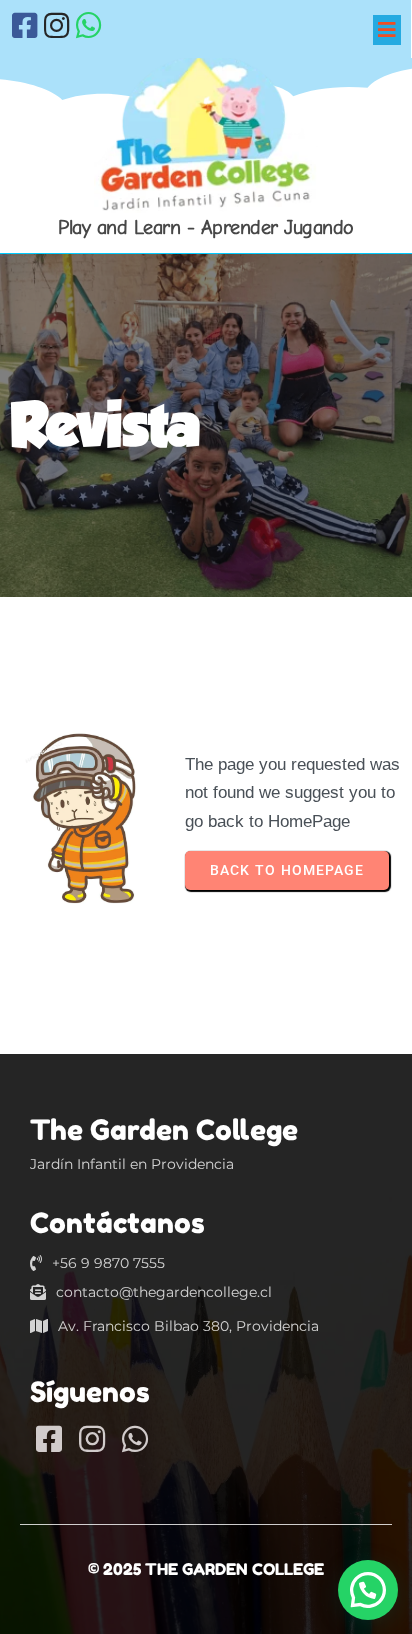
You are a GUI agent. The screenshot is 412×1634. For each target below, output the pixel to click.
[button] (368, 1590)
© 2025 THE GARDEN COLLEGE (206, 1569)
